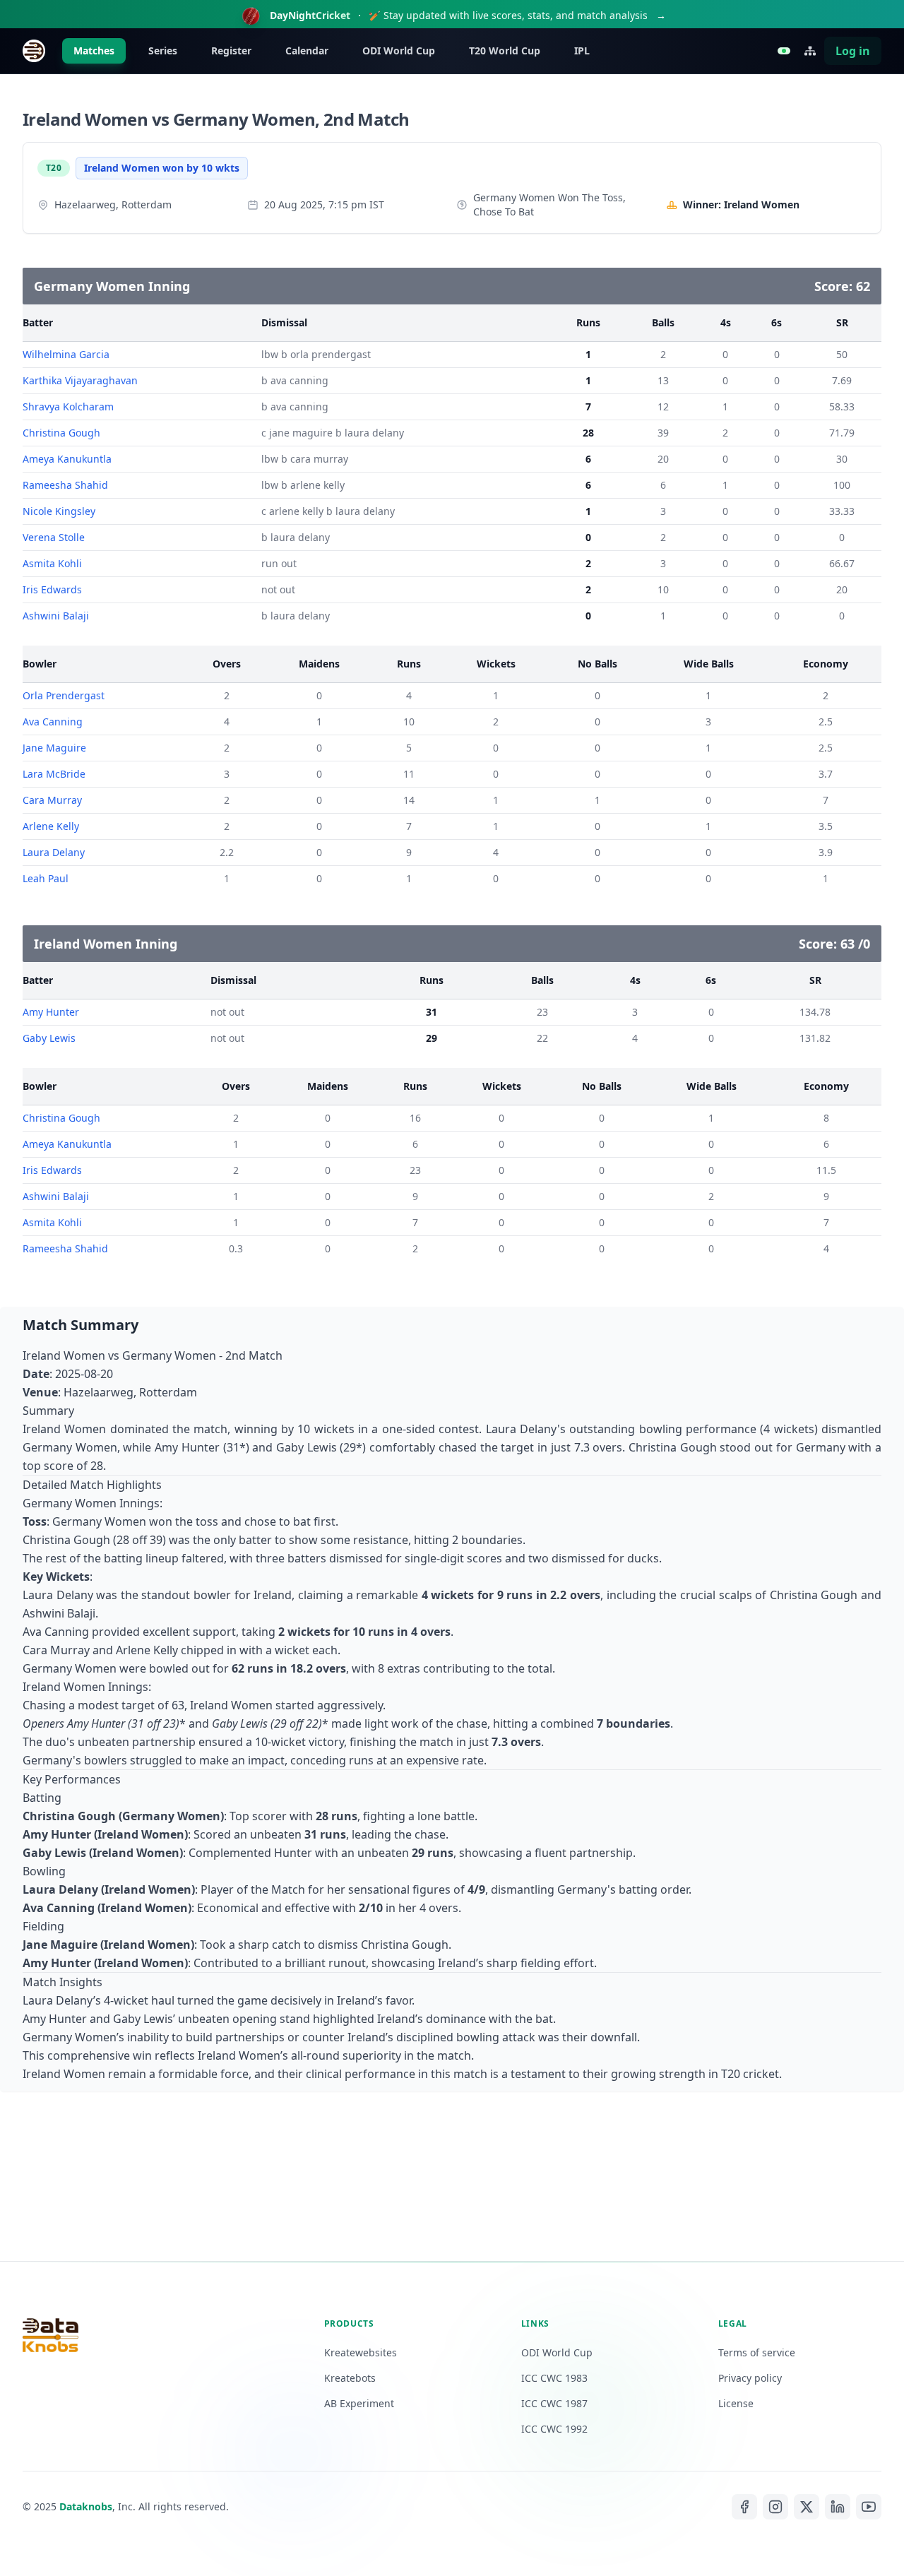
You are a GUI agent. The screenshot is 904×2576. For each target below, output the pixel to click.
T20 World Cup (505, 51)
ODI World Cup (399, 51)
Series (163, 51)
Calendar (307, 51)
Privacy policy (750, 2378)
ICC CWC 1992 (554, 2429)
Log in (853, 51)
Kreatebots (350, 2378)
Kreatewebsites (361, 2352)
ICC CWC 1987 (554, 2403)
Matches (94, 51)
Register (231, 51)
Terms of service (757, 2352)
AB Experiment (359, 2403)
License (736, 2403)
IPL (582, 51)
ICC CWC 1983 (554, 2378)
